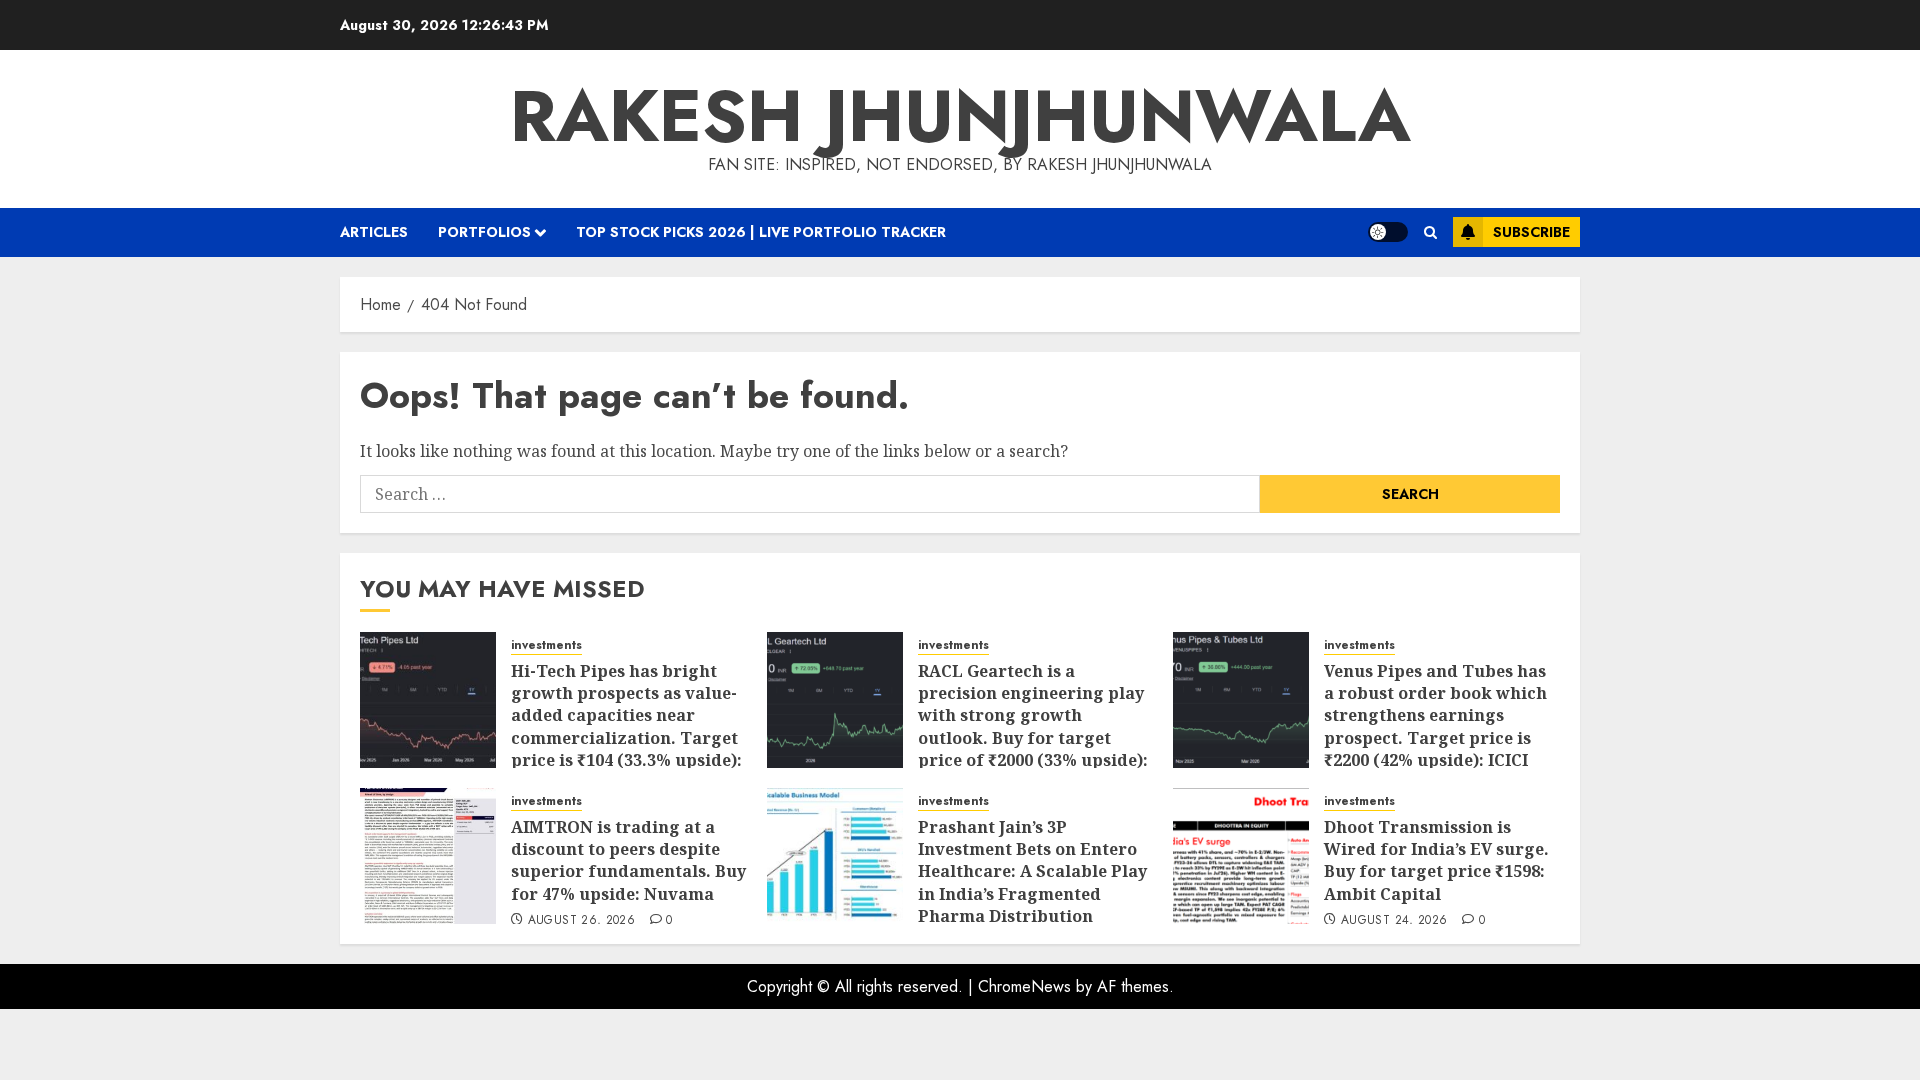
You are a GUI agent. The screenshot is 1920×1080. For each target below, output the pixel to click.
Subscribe (1531, 232)
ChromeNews (1024, 986)
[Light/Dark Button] (1388, 232)
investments (546, 645)
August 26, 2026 (581, 921)
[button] (1430, 232)
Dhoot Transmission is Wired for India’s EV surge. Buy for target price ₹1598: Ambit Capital (1436, 860)
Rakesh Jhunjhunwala (960, 116)
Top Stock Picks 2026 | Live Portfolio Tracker (761, 232)
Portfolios (484, 232)
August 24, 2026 (1394, 921)
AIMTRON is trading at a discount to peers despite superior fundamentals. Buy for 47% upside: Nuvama (628, 860)
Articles (374, 232)
